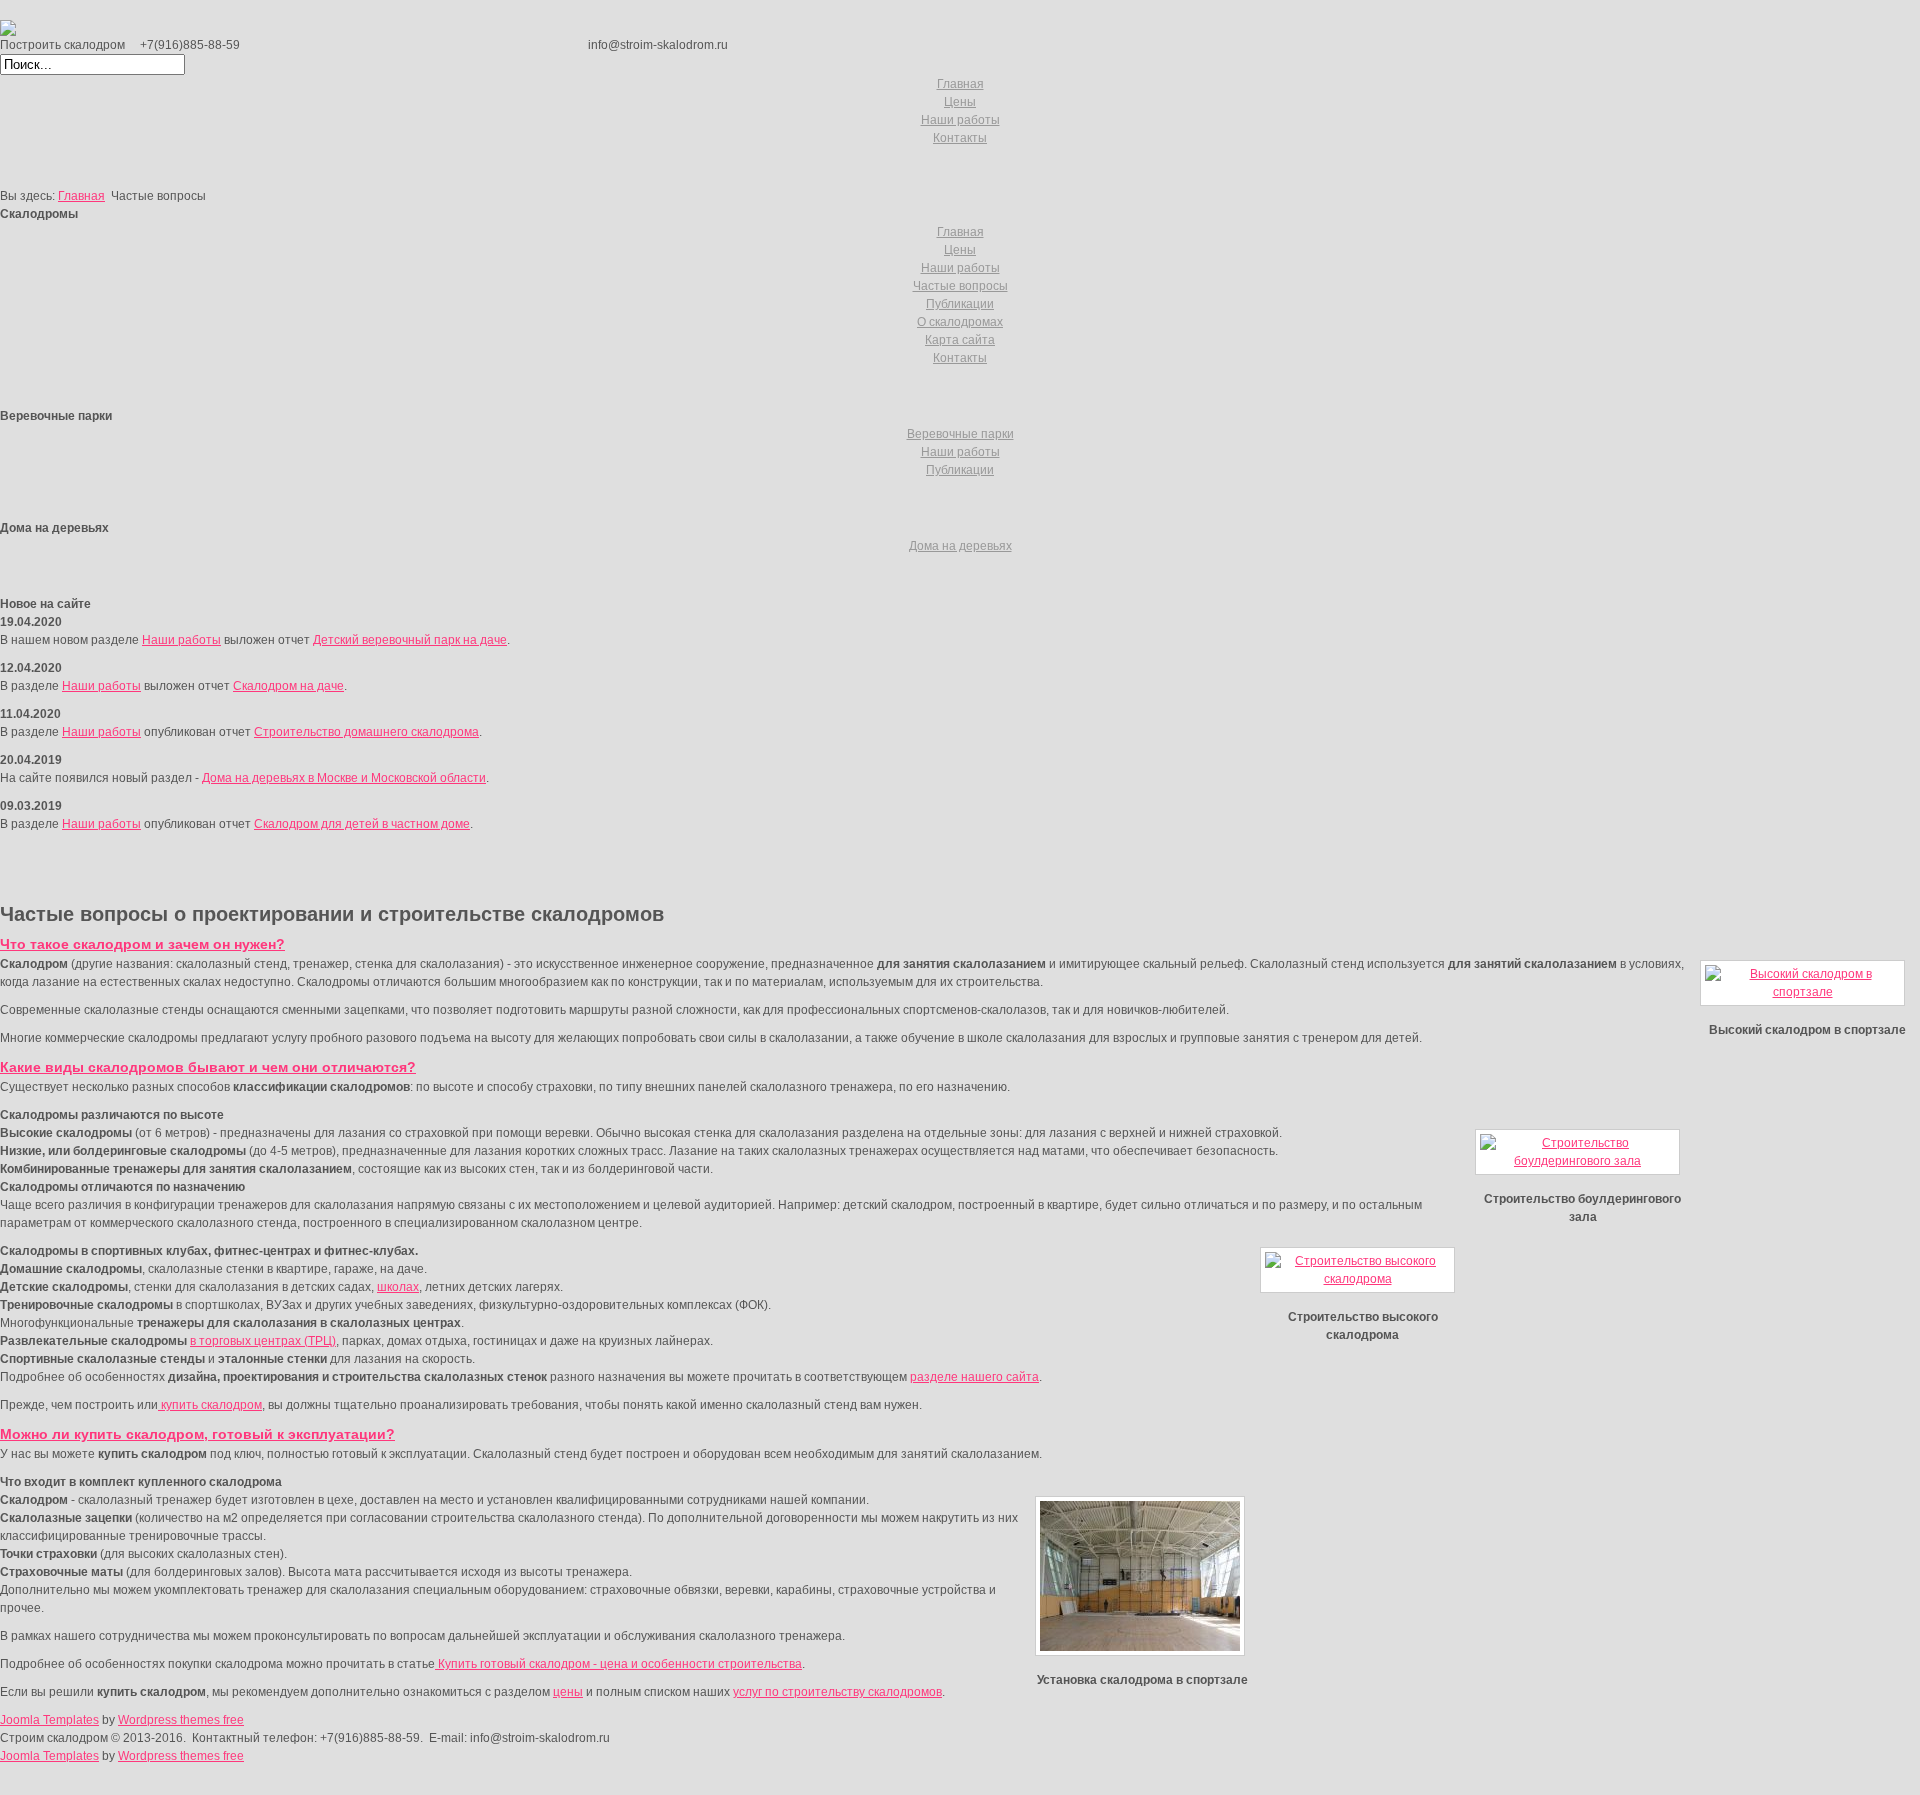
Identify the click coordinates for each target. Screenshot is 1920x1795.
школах (398, 1287)
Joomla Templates (49, 1720)
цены (568, 1692)
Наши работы (960, 120)
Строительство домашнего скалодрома (366, 732)
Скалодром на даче (288, 686)
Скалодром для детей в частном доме (362, 824)
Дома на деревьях (960, 546)
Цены (960, 102)
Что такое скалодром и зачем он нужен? (142, 944)
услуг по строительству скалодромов (837, 1692)
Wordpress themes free (181, 1720)
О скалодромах (960, 322)
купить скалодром (210, 1405)
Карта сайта (960, 340)
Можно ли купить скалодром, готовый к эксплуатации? (197, 1434)
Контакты (960, 138)
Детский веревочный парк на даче (410, 640)
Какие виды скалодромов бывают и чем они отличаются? (208, 1067)
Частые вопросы (960, 286)
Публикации (960, 304)
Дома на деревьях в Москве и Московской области (344, 778)
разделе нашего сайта (974, 1377)
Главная (960, 84)
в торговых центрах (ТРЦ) (263, 1341)
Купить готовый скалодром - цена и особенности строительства (618, 1664)
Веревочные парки (960, 434)
